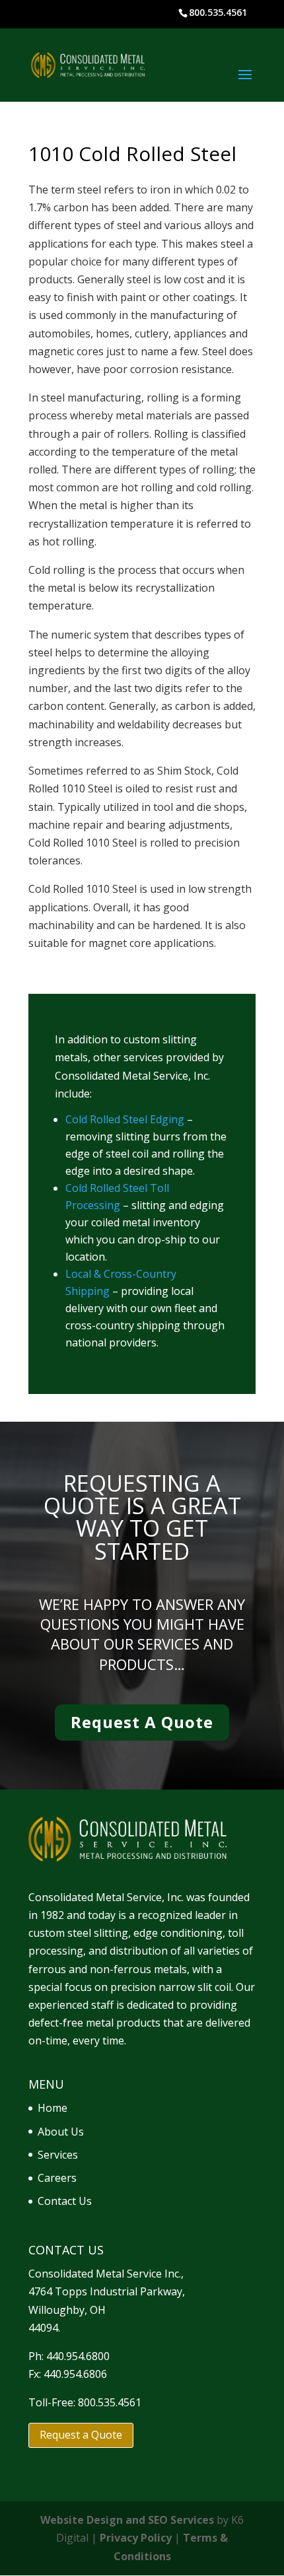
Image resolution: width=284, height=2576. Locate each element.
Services (58, 2155)
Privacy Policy (136, 2538)
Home (53, 2108)
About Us (61, 2132)
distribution (139, 1951)
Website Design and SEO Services (127, 2520)
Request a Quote (81, 2435)
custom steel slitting (78, 1933)
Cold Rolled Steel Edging (126, 1119)
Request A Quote (142, 1722)
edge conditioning (178, 1933)
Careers (57, 2178)
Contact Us (65, 2201)
